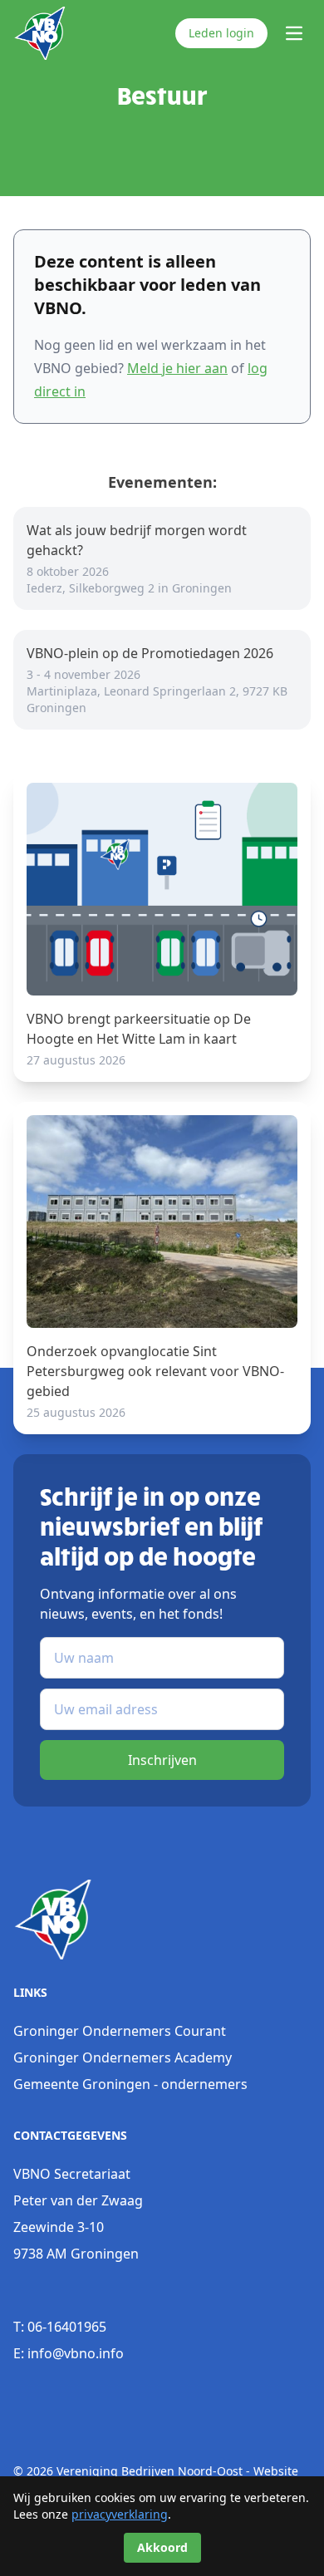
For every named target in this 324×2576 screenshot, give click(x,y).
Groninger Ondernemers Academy (123, 2057)
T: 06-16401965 (60, 2327)
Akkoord (162, 2547)
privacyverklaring (120, 2514)
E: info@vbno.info (69, 2353)
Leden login (221, 33)
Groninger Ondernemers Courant (120, 2031)
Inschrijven (162, 1760)
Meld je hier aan (177, 368)
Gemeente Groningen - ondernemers (130, 2084)
